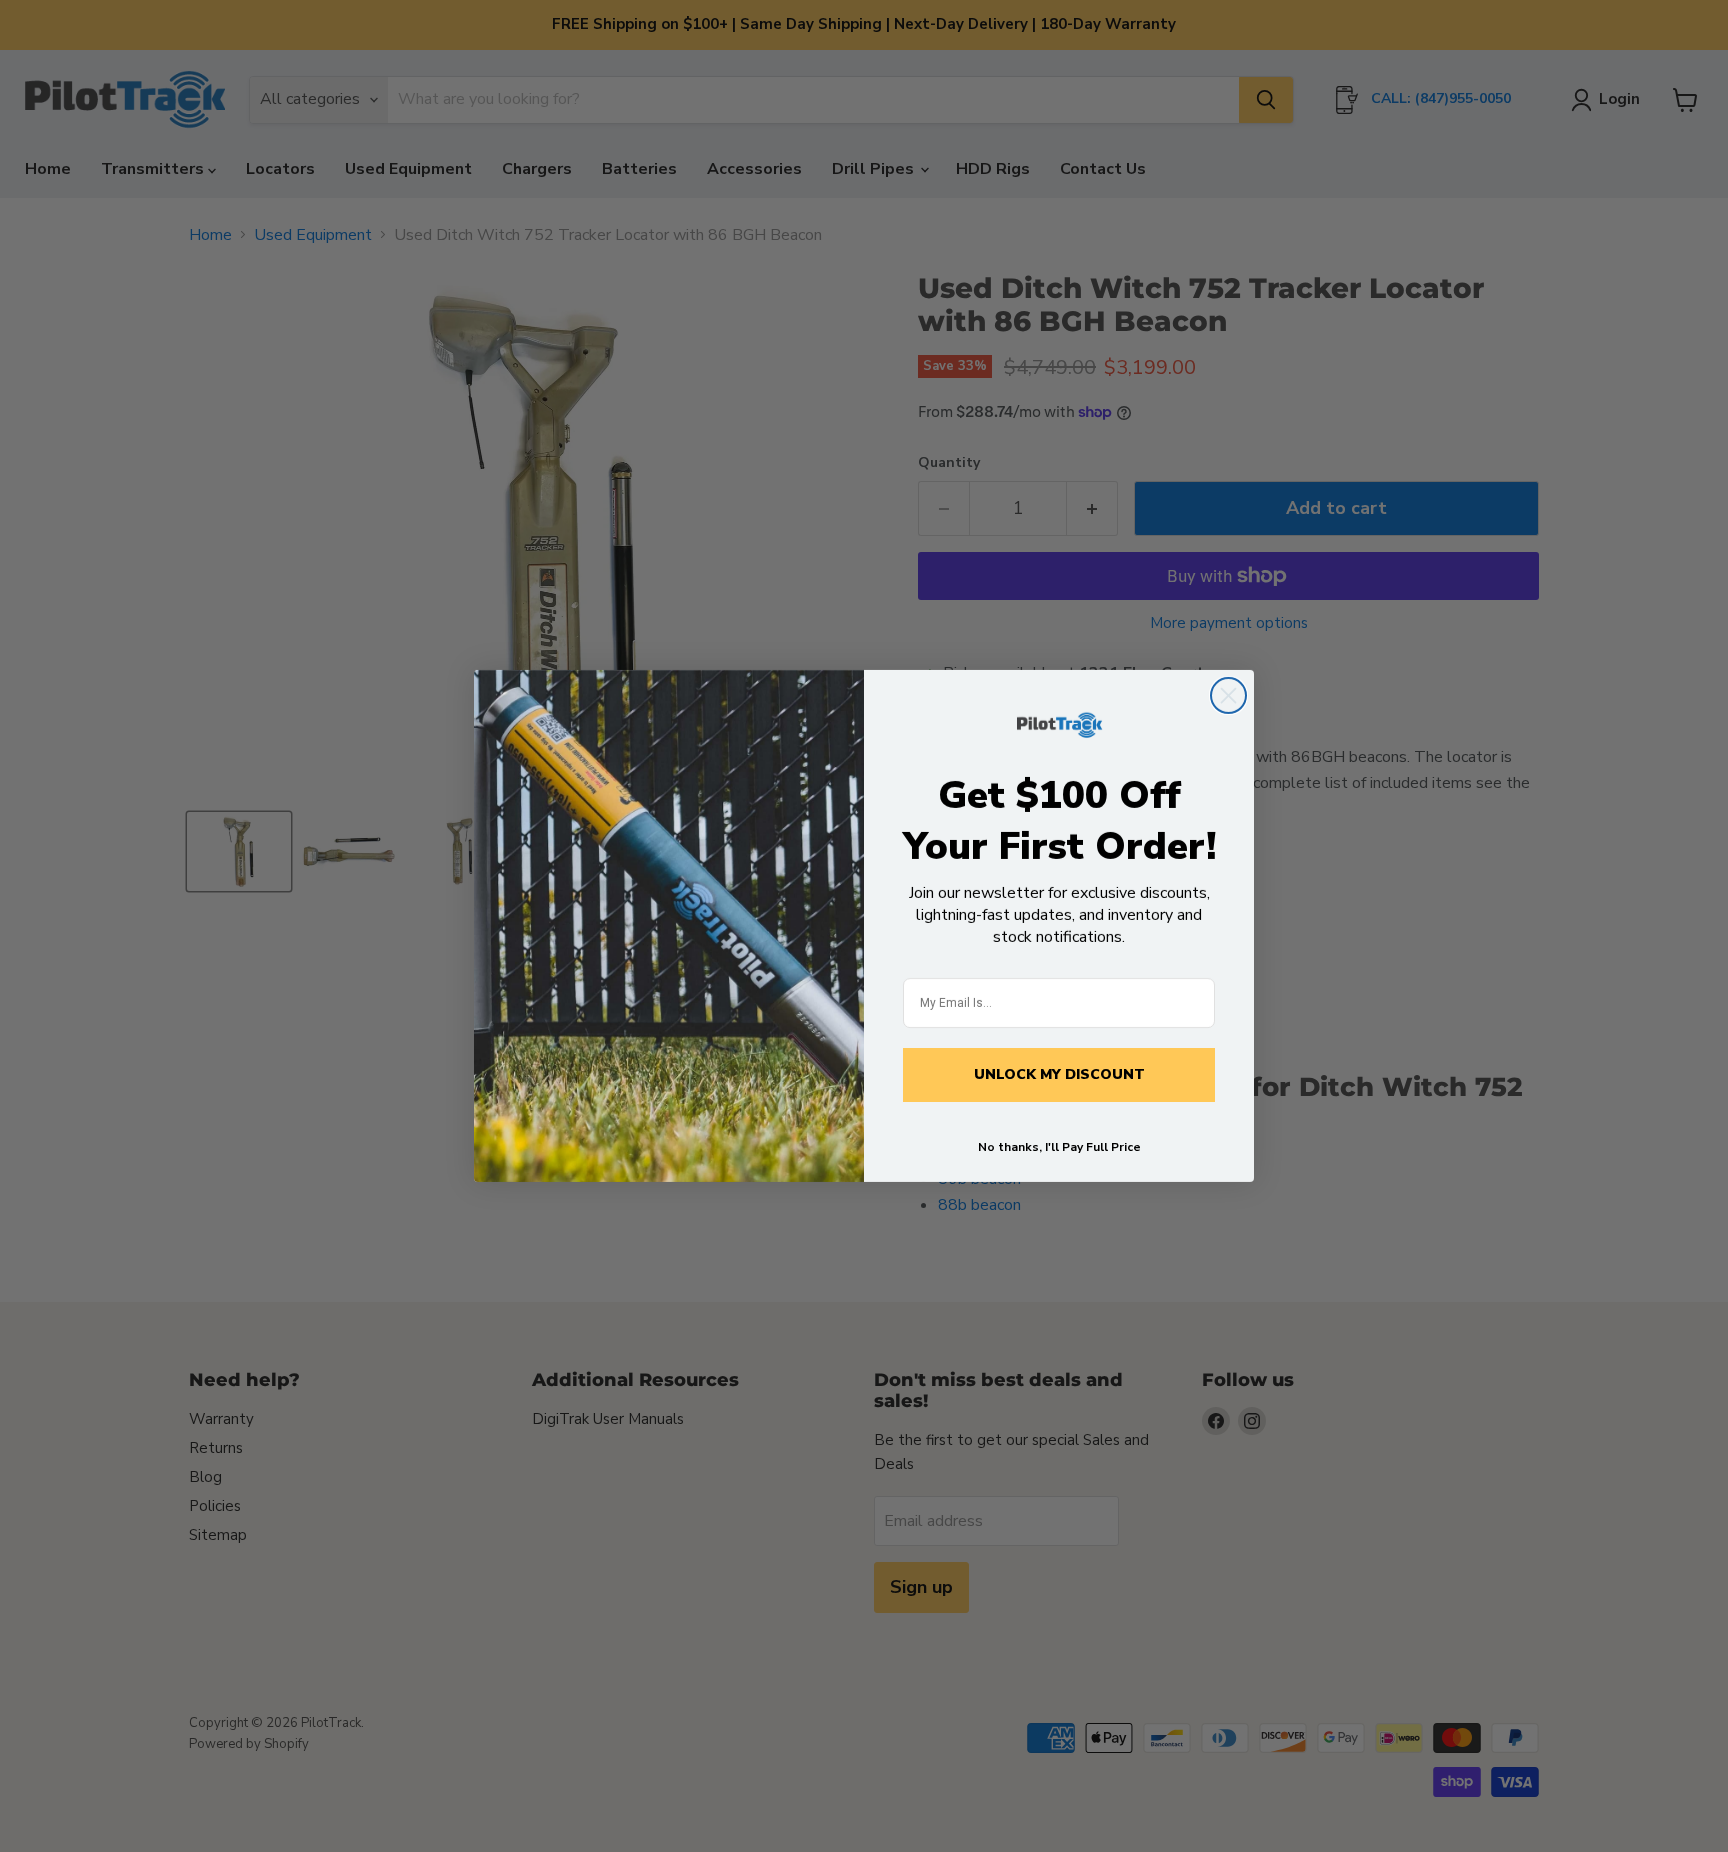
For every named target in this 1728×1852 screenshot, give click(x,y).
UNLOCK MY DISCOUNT (1059, 1074)
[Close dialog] (1228, 695)
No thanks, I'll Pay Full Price (1059, 1147)
